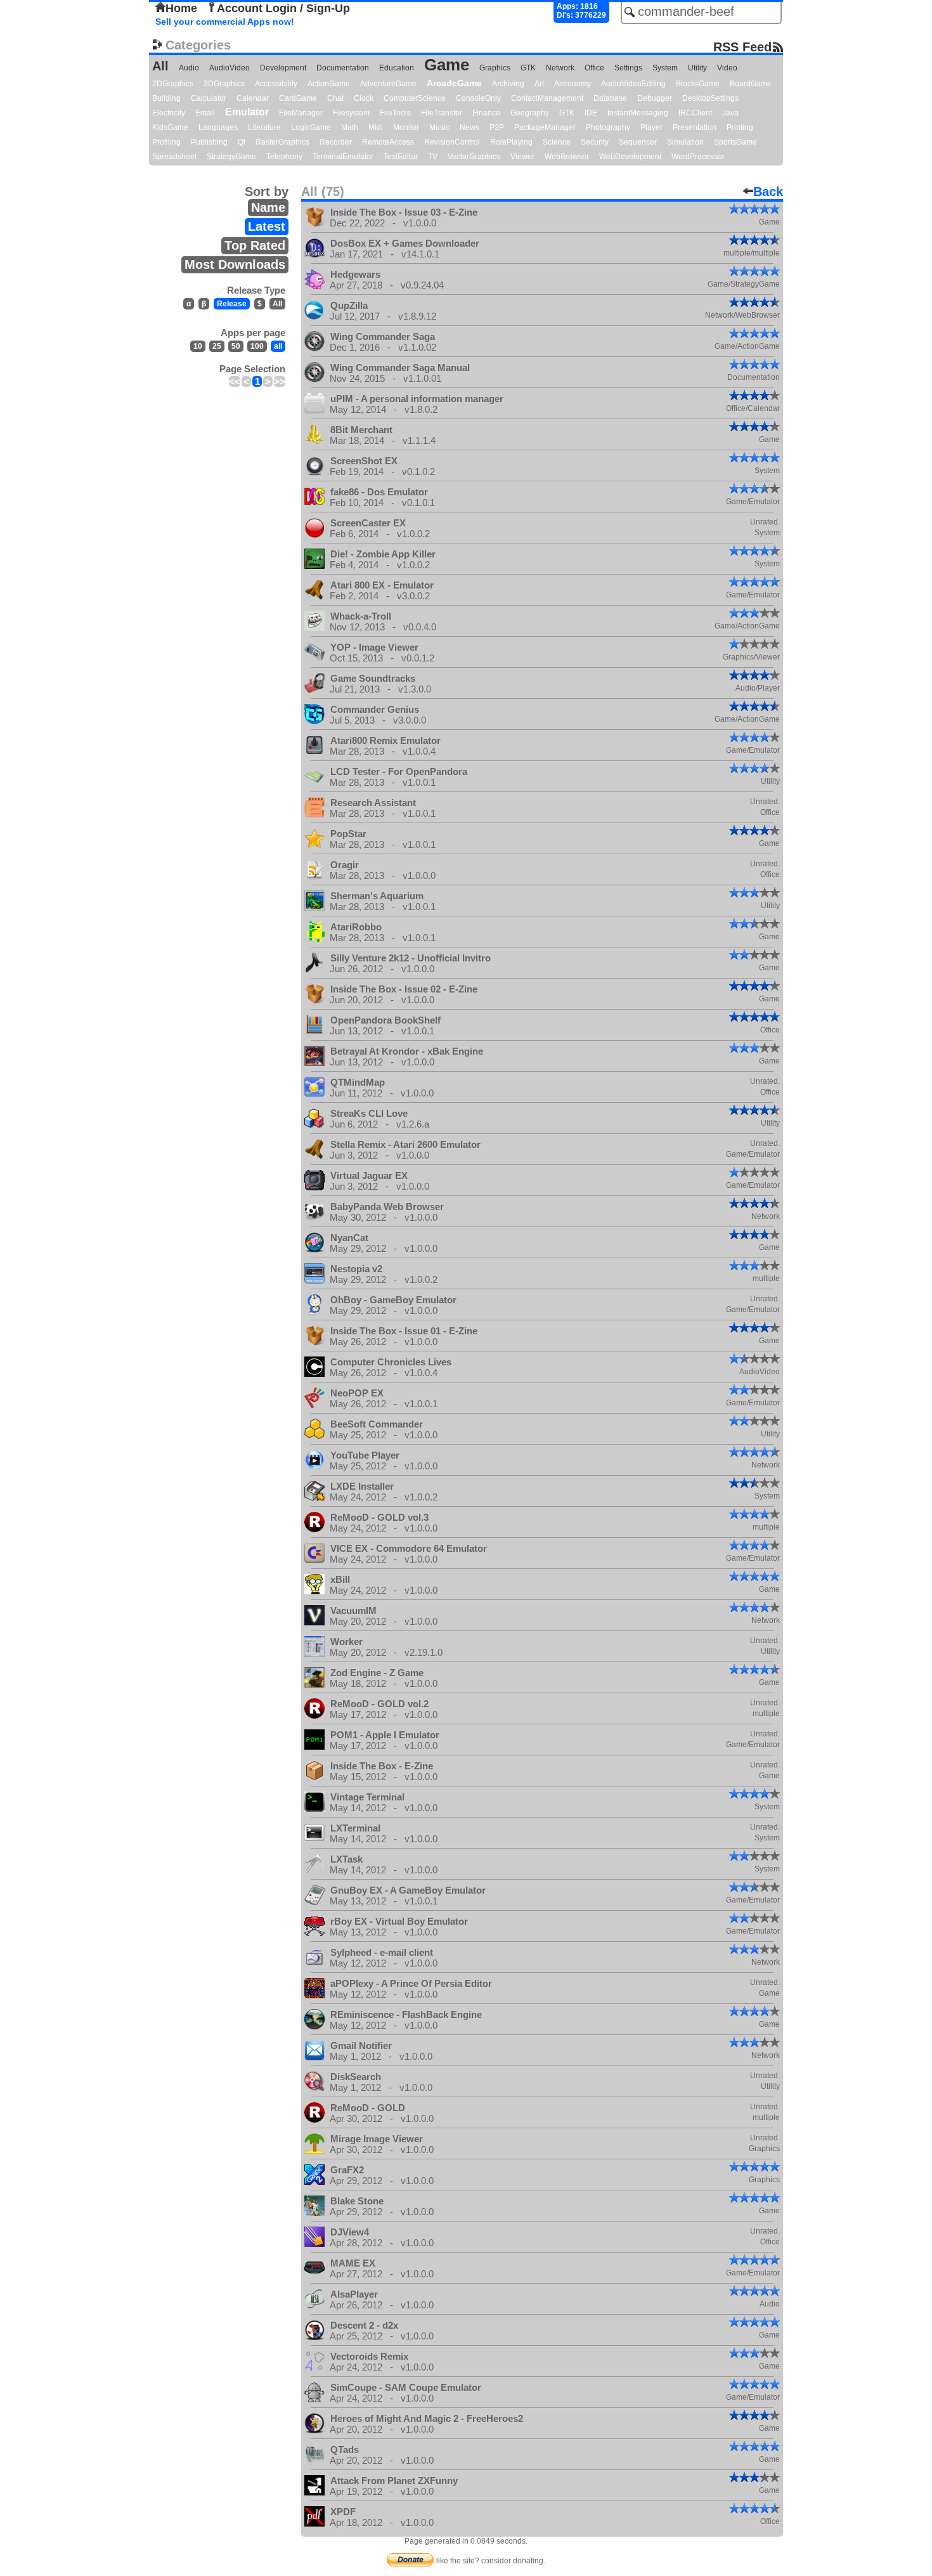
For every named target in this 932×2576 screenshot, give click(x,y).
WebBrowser (567, 157)
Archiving (508, 84)
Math (350, 127)
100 (257, 346)
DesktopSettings (710, 98)
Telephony (284, 157)
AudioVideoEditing (633, 84)
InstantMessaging (638, 113)
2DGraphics (173, 84)
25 (217, 346)
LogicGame (311, 127)
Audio (189, 68)
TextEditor (401, 157)
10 (198, 346)
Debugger (655, 98)
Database (610, 98)
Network (560, 68)
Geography (530, 113)
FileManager (301, 113)
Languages (218, 127)
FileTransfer (442, 113)
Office (594, 68)
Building (166, 98)
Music (439, 127)
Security (595, 142)
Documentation (343, 68)
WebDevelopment (630, 157)
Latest (267, 226)
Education (397, 68)
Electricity (169, 113)
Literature (264, 127)
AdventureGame (388, 84)
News (469, 127)
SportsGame (735, 142)
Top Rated (255, 245)
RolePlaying (511, 142)
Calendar (253, 98)
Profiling (166, 142)
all (278, 346)
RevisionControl (452, 142)
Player (651, 127)
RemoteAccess (388, 142)
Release (232, 304)
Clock (364, 98)
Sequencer (638, 142)
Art (539, 84)
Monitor (406, 127)
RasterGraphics (282, 142)
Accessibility (276, 84)
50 (236, 346)
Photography (608, 127)
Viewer (522, 157)
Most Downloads (235, 264)
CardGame (298, 98)
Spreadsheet (174, 157)
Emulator (247, 112)
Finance (486, 113)
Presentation (695, 127)
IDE (591, 113)
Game (447, 65)
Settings (628, 68)
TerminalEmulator (343, 157)
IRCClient (695, 113)
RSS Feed (742, 47)
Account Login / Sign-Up (283, 8)
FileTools (395, 113)
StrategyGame (231, 157)
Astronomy (573, 84)
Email (205, 113)
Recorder (336, 142)
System (665, 68)
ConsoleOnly (478, 98)
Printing (740, 127)
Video (727, 68)
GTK (528, 68)
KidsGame (170, 127)
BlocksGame (698, 84)
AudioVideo (230, 68)
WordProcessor (698, 157)
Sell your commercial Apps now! (225, 22)
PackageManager (545, 127)
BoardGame (751, 84)
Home (181, 8)
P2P (497, 127)
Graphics (495, 68)
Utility (697, 68)
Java (730, 113)
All (160, 66)
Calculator (209, 98)
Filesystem (351, 113)
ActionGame (329, 84)
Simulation (685, 142)
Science (557, 142)
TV (433, 157)
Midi (376, 127)
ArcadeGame (454, 83)
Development (283, 68)
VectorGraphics (474, 157)
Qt (242, 142)
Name (268, 207)
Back (768, 192)
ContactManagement (547, 98)
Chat (335, 98)
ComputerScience (415, 98)
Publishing (209, 142)
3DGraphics (224, 84)
